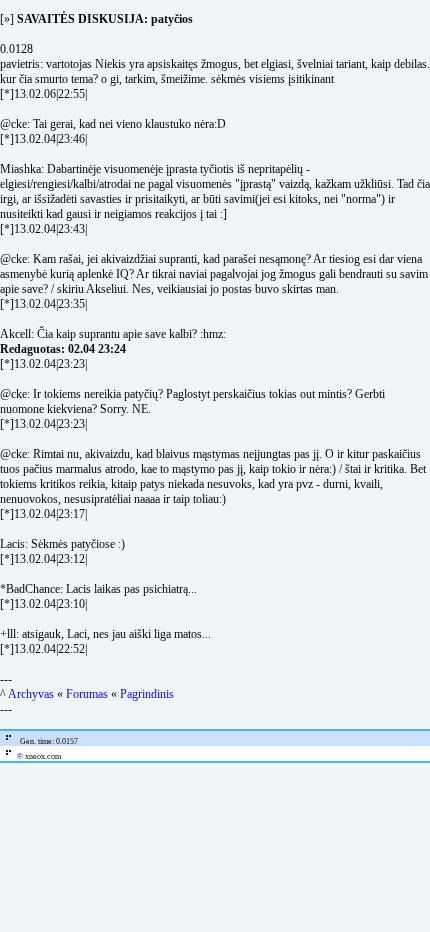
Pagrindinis (147, 694)
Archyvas (31, 694)
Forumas (87, 694)
